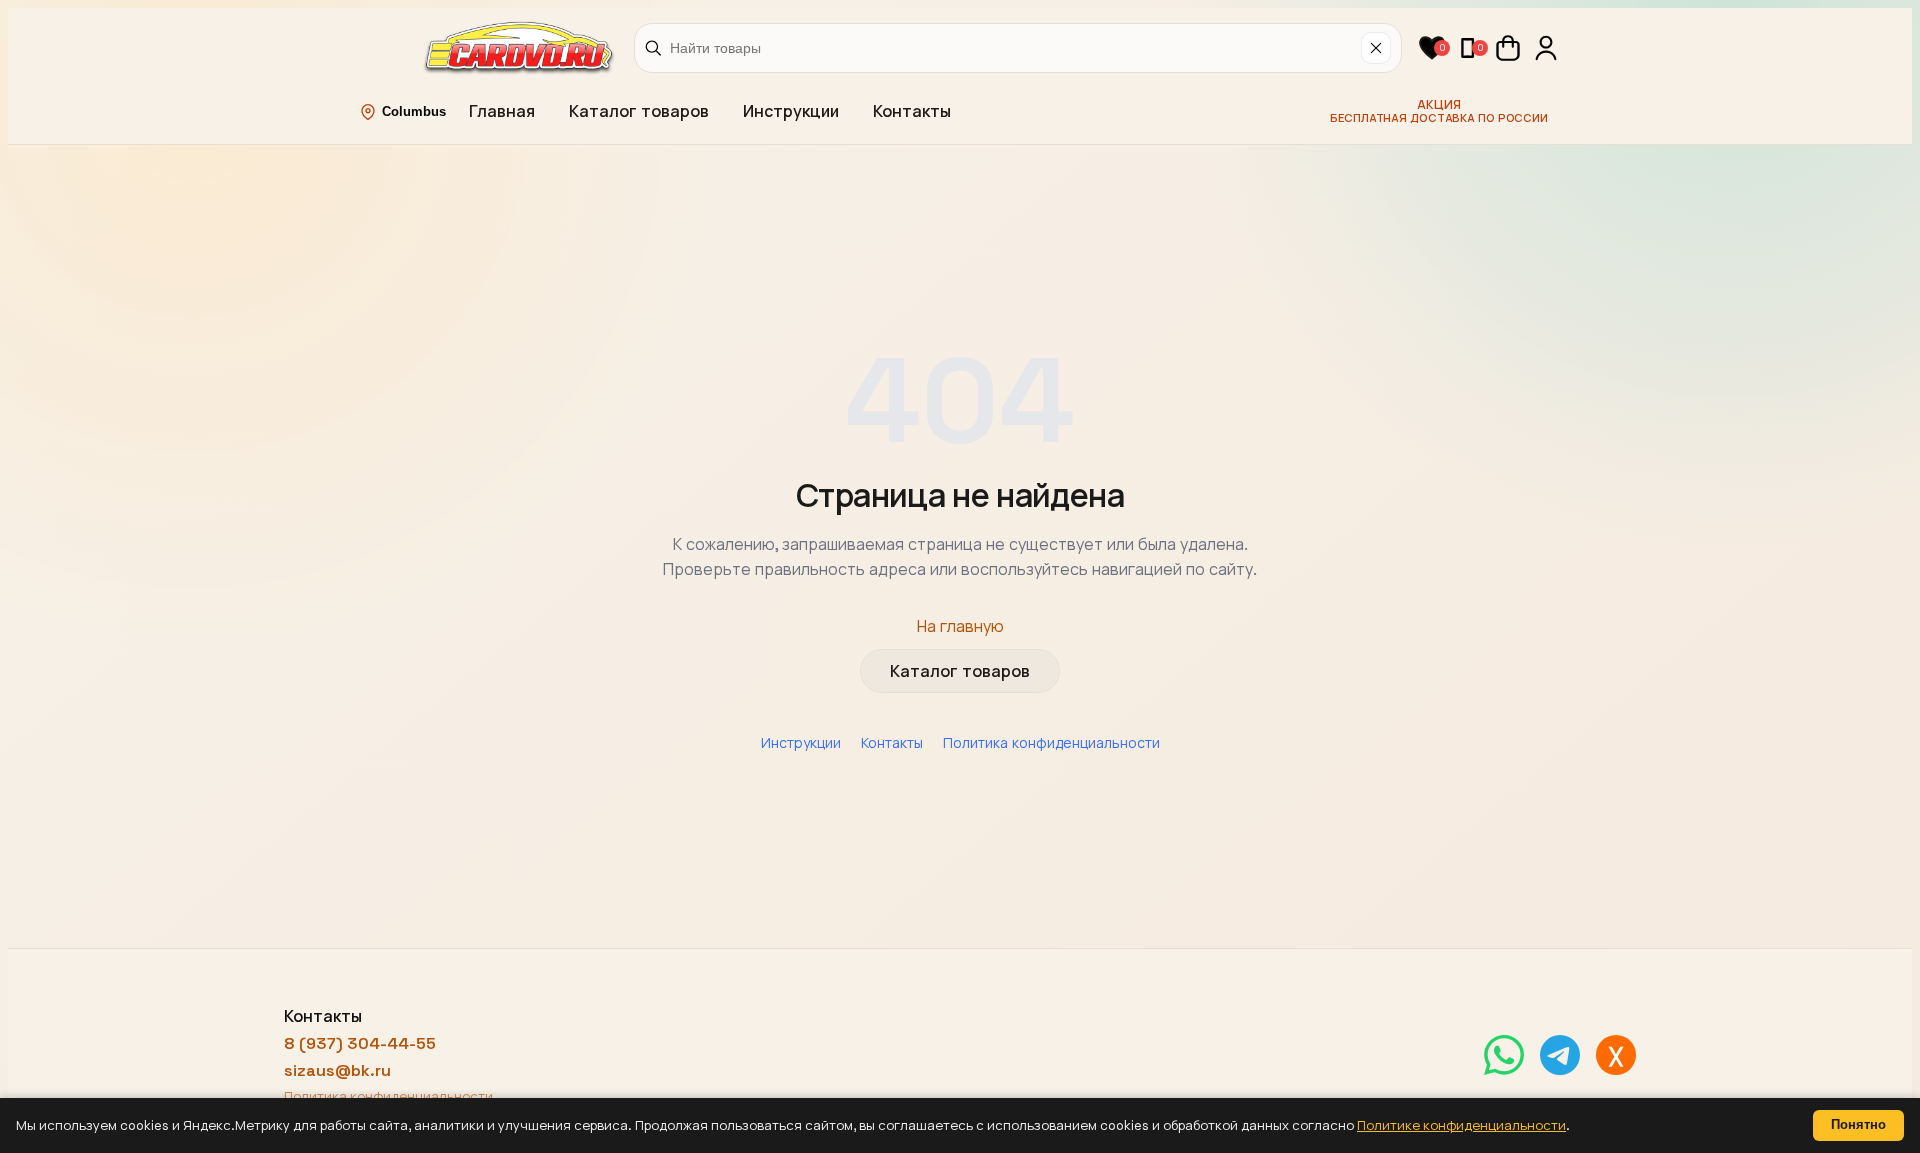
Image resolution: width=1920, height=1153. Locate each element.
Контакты (912, 111)
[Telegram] (1560, 1055)
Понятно (1858, 1124)
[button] (1432, 48)
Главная (502, 111)
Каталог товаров (639, 111)
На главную (960, 626)
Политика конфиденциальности (1051, 743)
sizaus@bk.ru (337, 1070)
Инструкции (791, 111)
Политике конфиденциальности (1461, 1125)
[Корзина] (1508, 48)
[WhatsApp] (1504, 1055)
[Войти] (1546, 48)
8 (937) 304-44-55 (360, 1043)
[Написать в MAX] (1616, 1055)
